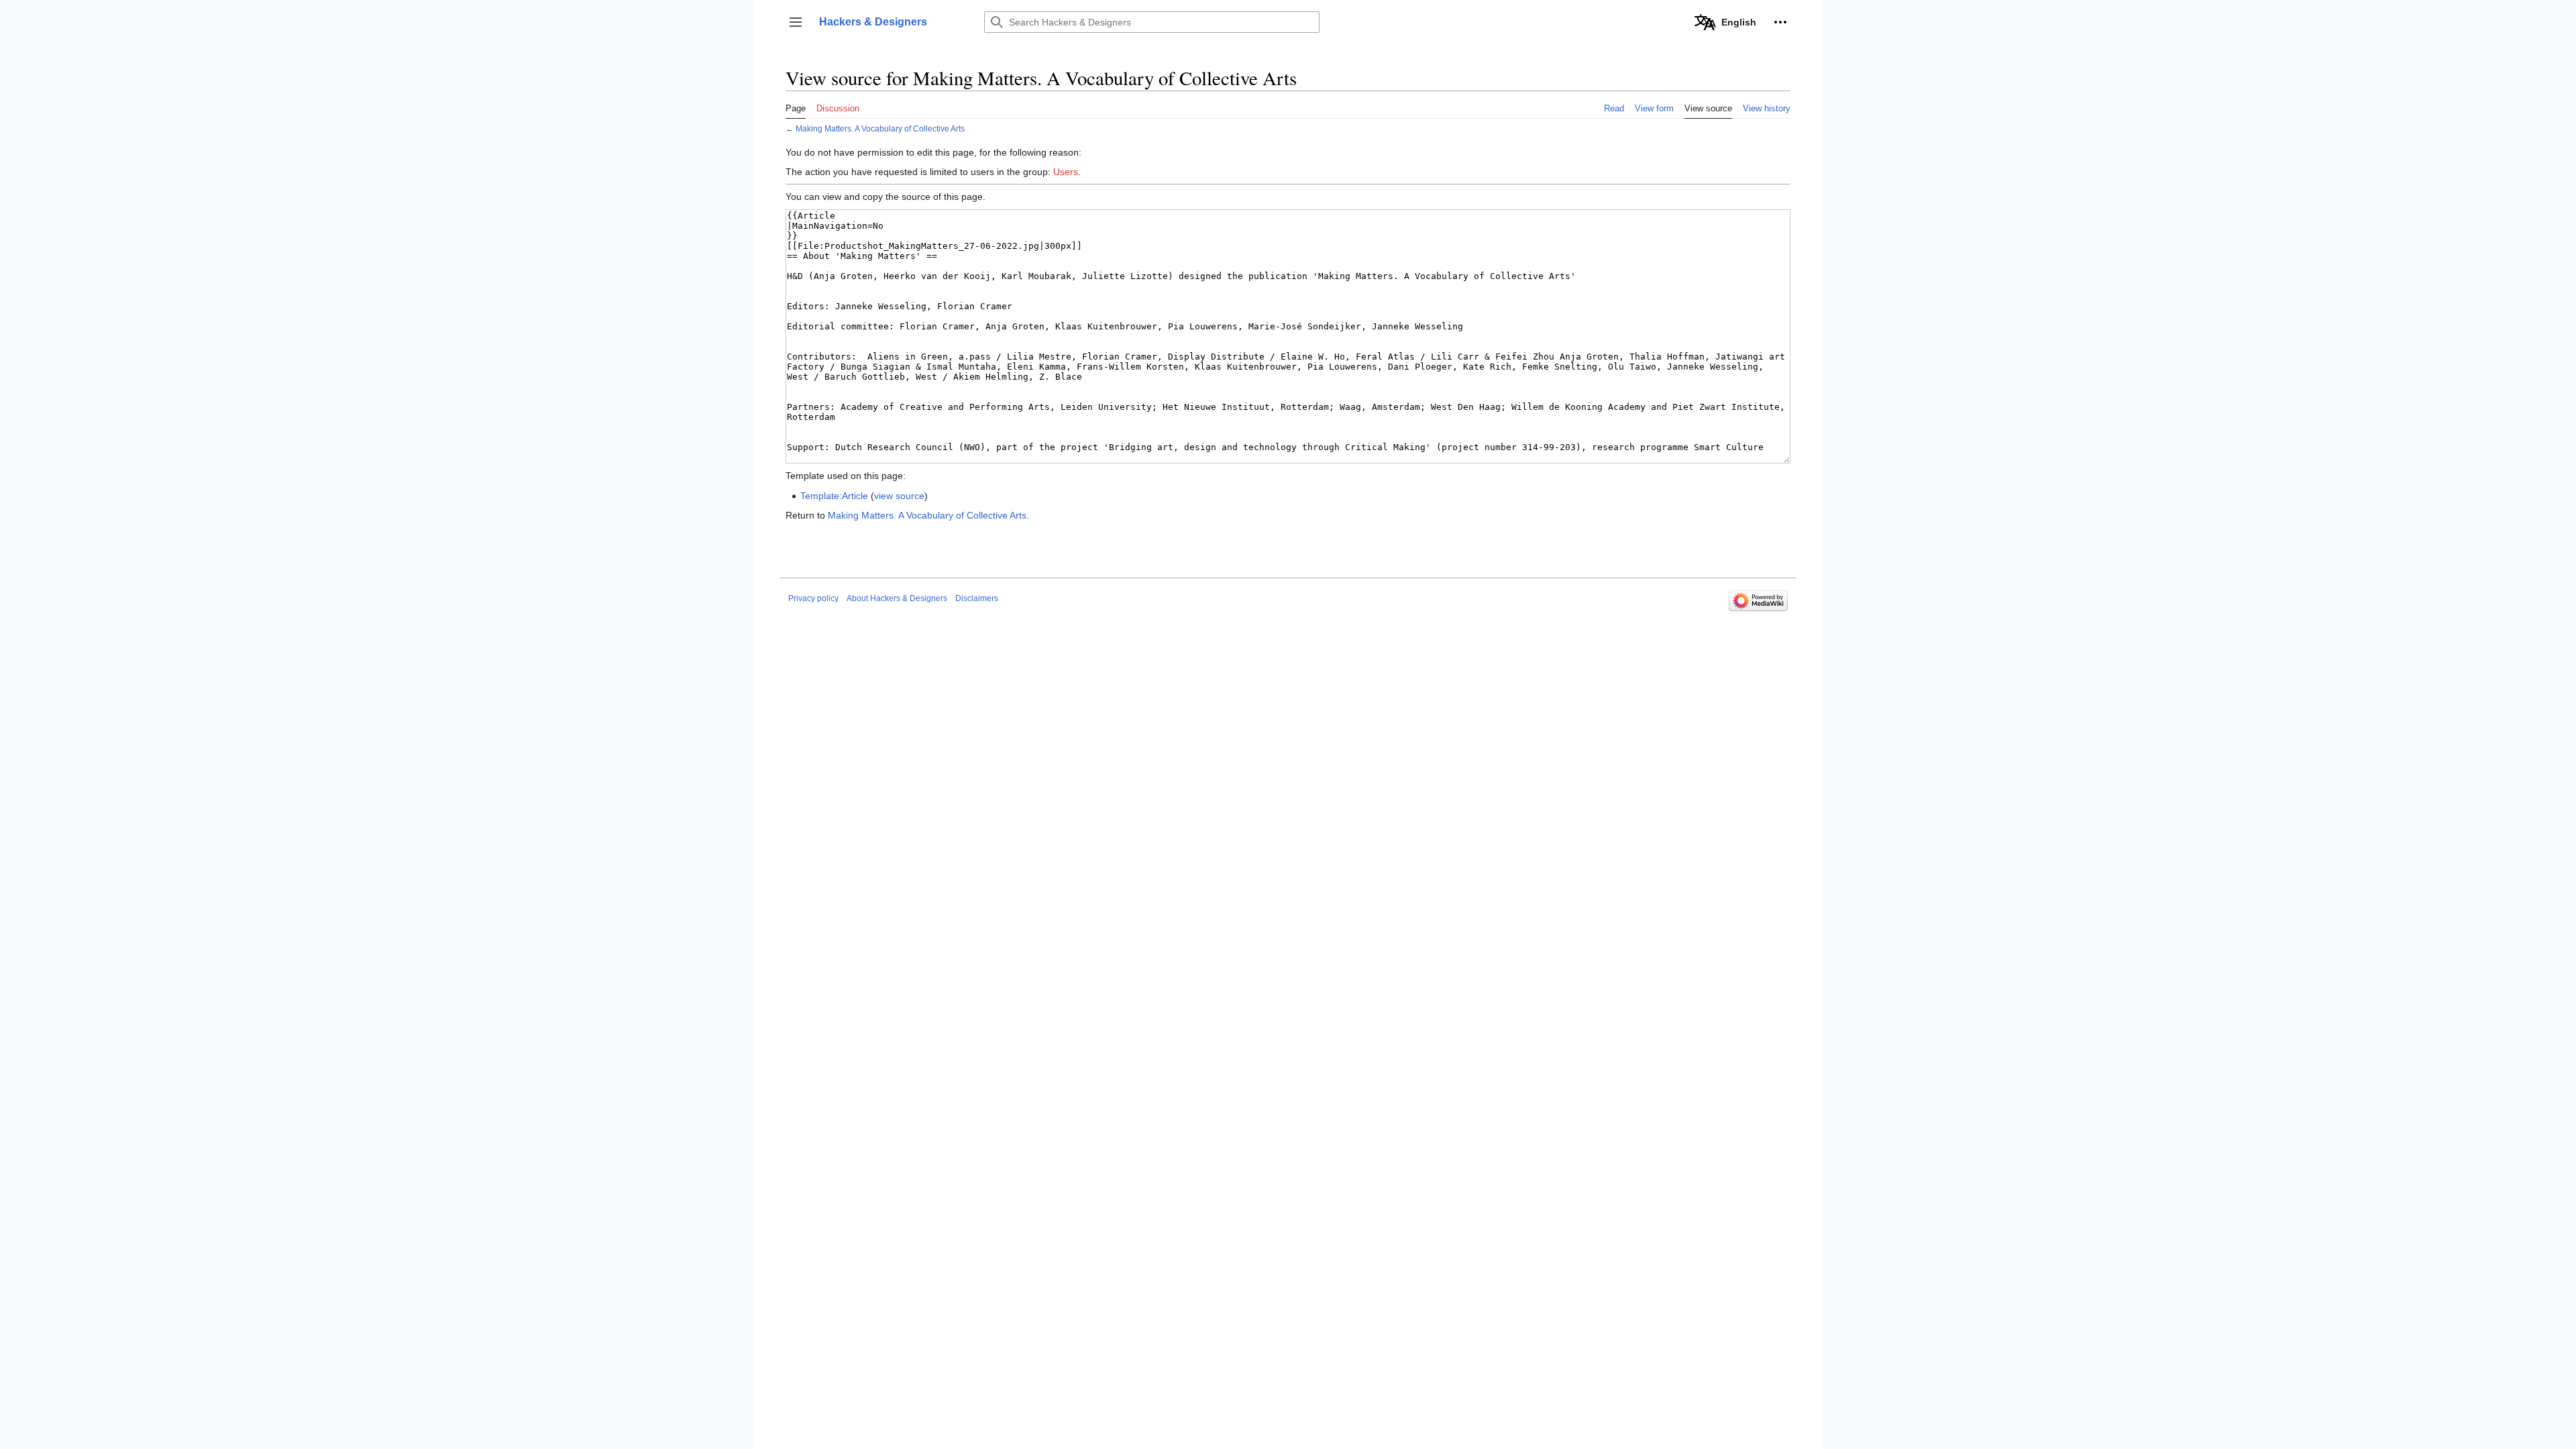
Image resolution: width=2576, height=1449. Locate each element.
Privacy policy (813, 598)
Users (1066, 172)
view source (899, 496)
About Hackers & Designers (897, 598)
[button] (796, 22)
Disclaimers (977, 598)
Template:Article (834, 496)
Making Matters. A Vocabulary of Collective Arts (880, 128)
